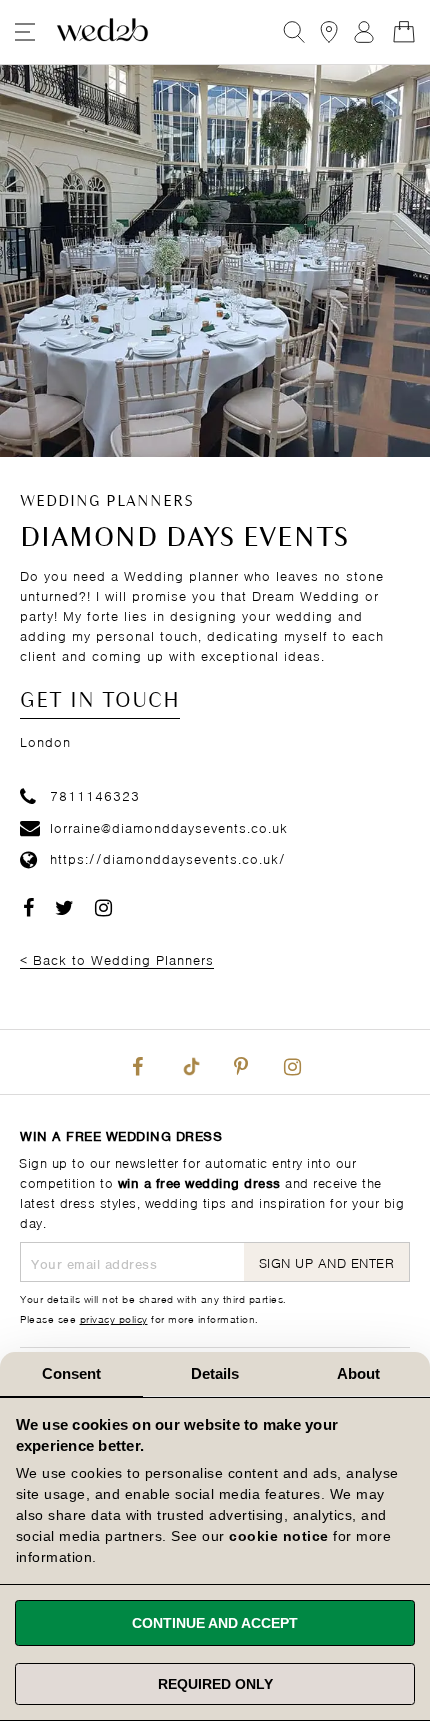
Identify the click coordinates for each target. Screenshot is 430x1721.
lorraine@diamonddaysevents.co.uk (169, 826)
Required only (215, 1684)
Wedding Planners (107, 502)
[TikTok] (189, 1062)
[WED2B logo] (102, 32)
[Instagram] (292, 1062)
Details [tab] (215, 1373)
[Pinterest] (241, 1062)
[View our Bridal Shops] (329, 32)
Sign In (364, 32)
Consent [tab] (72, 1373)
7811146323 (95, 794)
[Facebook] (138, 1062)
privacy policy (114, 1318)
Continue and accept (215, 1623)
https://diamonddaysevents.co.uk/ (168, 857)
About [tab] (359, 1373)
